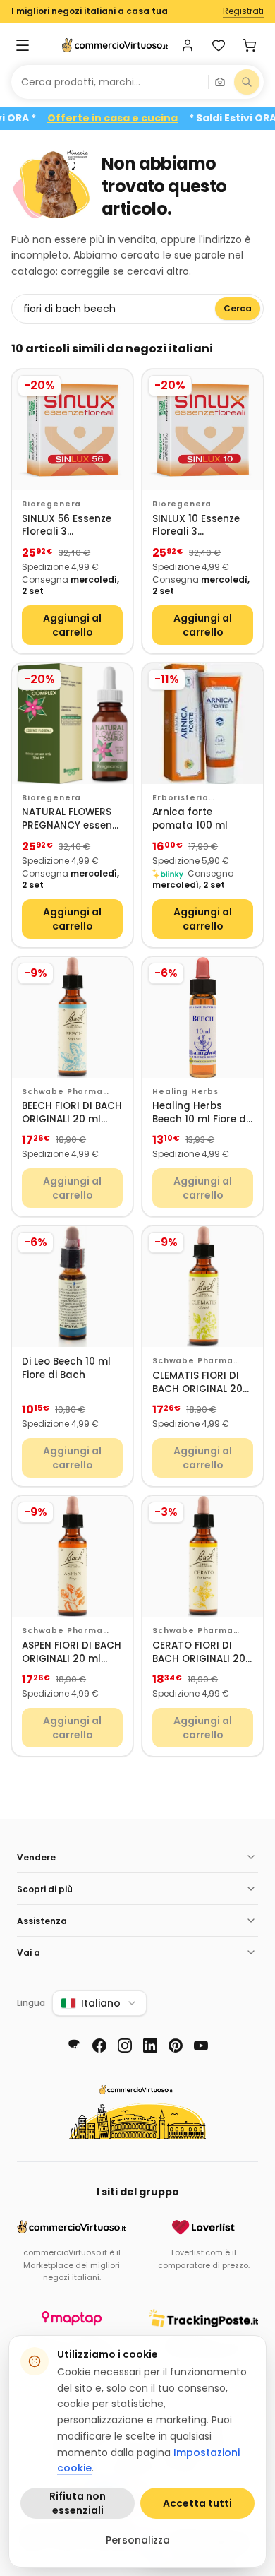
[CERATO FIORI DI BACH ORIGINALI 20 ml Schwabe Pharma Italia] (203, 1556)
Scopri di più (45, 1889)
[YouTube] (201, 2046)
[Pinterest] (176, 2046)
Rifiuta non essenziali (78, 2503)
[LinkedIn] (150, 2046)
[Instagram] (125, 2046)
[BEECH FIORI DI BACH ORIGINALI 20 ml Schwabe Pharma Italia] (72, 1017)
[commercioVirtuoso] (115, 45)
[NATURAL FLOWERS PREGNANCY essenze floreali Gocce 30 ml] (72, 724)
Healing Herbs (185, 1092)
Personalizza (138, 2540)
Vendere (36, 1857)
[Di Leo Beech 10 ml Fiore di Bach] (72, 1287)
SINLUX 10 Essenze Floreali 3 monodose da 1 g (196, 526)
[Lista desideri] (219, 45)
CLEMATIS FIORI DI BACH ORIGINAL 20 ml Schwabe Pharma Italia (197, 1383)
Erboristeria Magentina (181, 798)
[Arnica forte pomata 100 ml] (203, 724)
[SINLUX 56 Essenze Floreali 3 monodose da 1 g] (72, 430)
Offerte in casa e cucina (129, 118)
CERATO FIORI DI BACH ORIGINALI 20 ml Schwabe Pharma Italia (199, 1652)
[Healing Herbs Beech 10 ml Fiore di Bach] (203, 1017)
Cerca (238, 308)
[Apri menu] (23, 45)
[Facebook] (99, 2046)
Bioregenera (51, 504)
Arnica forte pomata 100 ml (190, 819)
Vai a (29, 1953)
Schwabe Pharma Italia (62, 1092)
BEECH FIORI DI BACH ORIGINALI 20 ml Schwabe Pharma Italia (72, 1113)
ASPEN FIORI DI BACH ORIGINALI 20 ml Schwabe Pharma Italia (72, 1652)
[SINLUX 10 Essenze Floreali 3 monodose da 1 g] (203, 430)
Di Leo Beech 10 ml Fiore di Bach (66, 1369)
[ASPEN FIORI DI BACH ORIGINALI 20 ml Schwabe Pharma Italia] (72, 1556)
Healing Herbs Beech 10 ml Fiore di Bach (200, 1113)
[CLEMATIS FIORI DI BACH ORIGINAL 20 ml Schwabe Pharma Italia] (203, 1287)
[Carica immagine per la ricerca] (220, 82)
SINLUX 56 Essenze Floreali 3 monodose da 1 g (67, 526)
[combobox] (110, 82)
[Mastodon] (74, 2046)
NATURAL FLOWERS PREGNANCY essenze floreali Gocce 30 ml (72, 819)
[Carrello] (250, 45)
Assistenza (42, 1921)
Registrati (243, 11)
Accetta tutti (197, 2503)
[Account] (188, 45)
